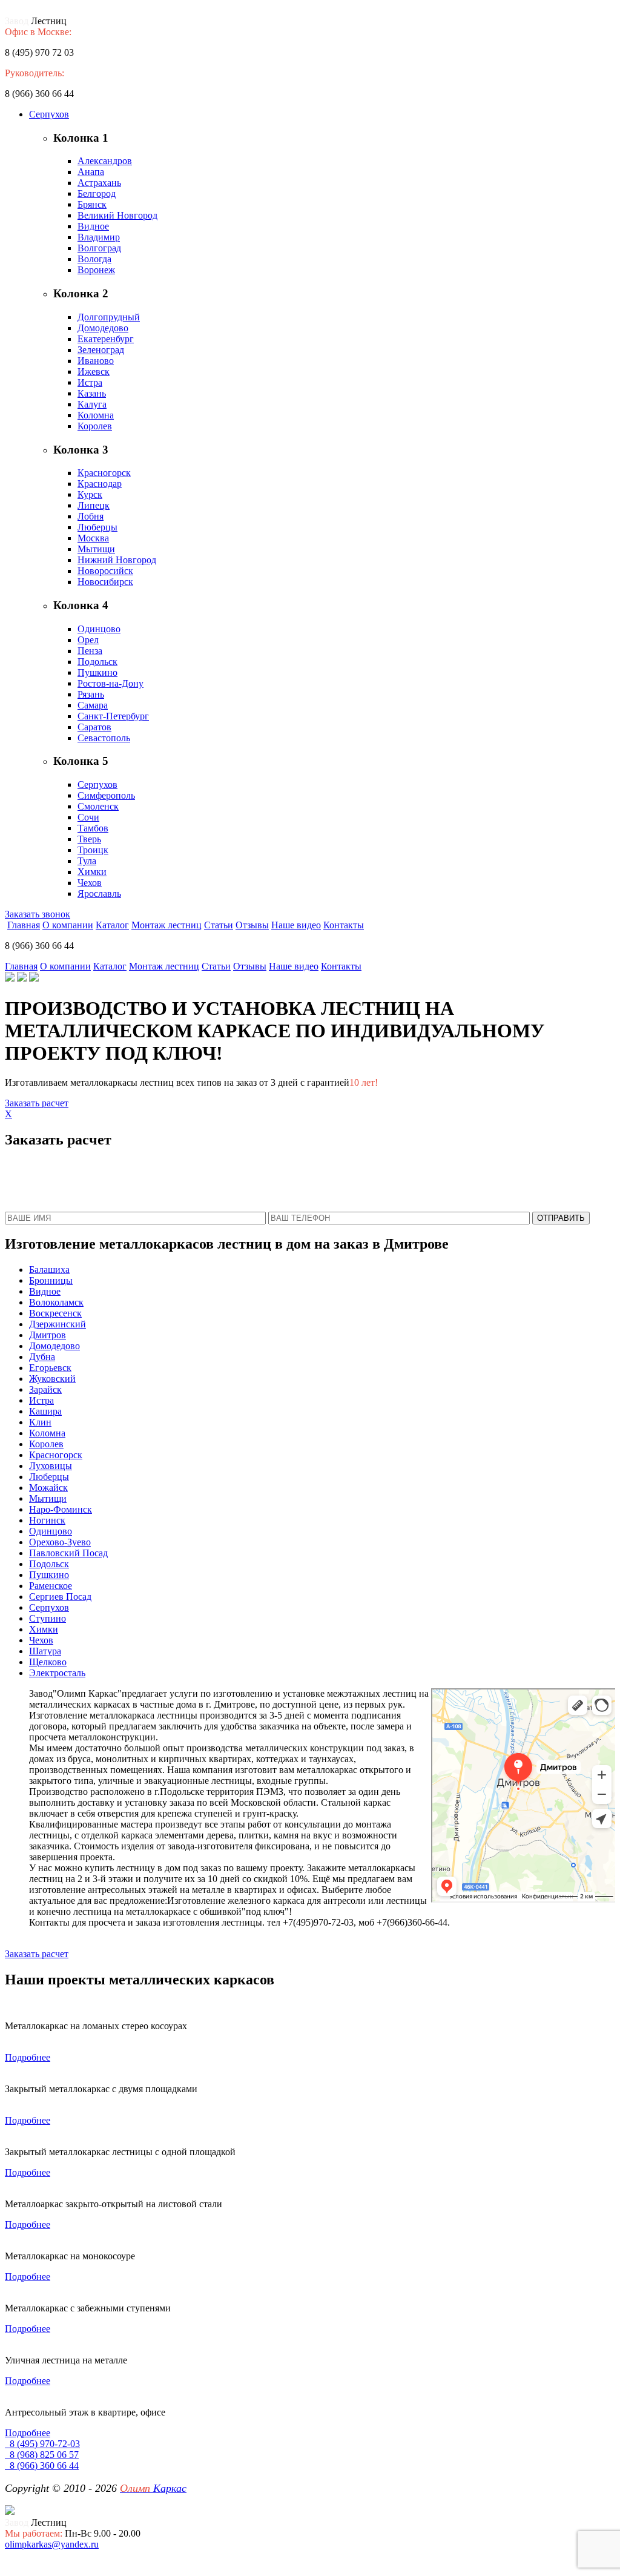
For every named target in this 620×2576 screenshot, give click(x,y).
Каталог (112, 925)
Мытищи (96, 549)
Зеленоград (101, 350)
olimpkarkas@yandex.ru (52, 2544)
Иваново (96, 361)
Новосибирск (105, 582)
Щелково (48, 1662)
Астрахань (99, 183)
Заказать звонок (38, 914)
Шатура (45, 1651)
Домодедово (103, 328)
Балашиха (49, 1270)
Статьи (219, 925)
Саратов (94, 727)
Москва (93, 538)
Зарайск (45, 1389)
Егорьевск (50, 1368)
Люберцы (97, 527)
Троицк (93, 850)
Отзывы (252, 925)
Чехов (90, 883)
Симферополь (106, 795)
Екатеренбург (106, 339)
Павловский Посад (68, 1553)
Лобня (91, 516)
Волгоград (99, 248)
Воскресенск (55, 1313)
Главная (24, 925)
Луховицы (51, 1466)
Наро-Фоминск (61, 1509)
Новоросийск (105, 571)
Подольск (97, 662)
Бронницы (51, 1280)
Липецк (94, 505)
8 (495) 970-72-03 (42, 2444)
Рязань (91, 694)
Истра (90, 382)
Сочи (88, 817)
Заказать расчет (37, 1103)
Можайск (48, 1488)
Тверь (89, 839)
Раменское (51, 1586)
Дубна (42, 1357)
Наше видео (296, 925)
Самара (93, 705)
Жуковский (52, 1379)
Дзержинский (58, 1324)
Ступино (48, 1618)
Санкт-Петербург (113, 716)
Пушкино (97, 672)
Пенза (90, 651)
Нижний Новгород (117, 560)
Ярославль (99, 893)
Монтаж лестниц (167, 925)
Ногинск (47, 1520)
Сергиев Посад (60, 1597)
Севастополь (104, 738)
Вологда (94, 259)
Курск (90, 494)
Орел (88, 640)
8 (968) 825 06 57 (42, 2455)
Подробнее (28, 2057)
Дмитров (48, 1335)
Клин (40, 1422)
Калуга (92, 404)
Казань (92, 393)
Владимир (99, 237)
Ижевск (94, 372)
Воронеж (96, 270)
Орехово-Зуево (60, 1542)
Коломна (96, 415)
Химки (92, 872)
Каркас (153, 2488)
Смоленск (98, 806)
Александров (105, 161)
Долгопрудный (109, 317)
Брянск (92, 204)
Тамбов (93, 828)
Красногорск (104, 473)
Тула (87, 861)
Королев (95, 426)
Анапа (91, 172)
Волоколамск (56, 1302)
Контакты (344, 925)
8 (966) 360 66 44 (42, 2465)
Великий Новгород (117, 215)
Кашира (45, 1411)
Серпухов (49, 114)
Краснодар (100, 484)
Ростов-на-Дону (110, 683)
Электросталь (57, 1673)
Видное (93, 226)
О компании (68, 925)
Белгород (97, 193)
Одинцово (99, 629)
